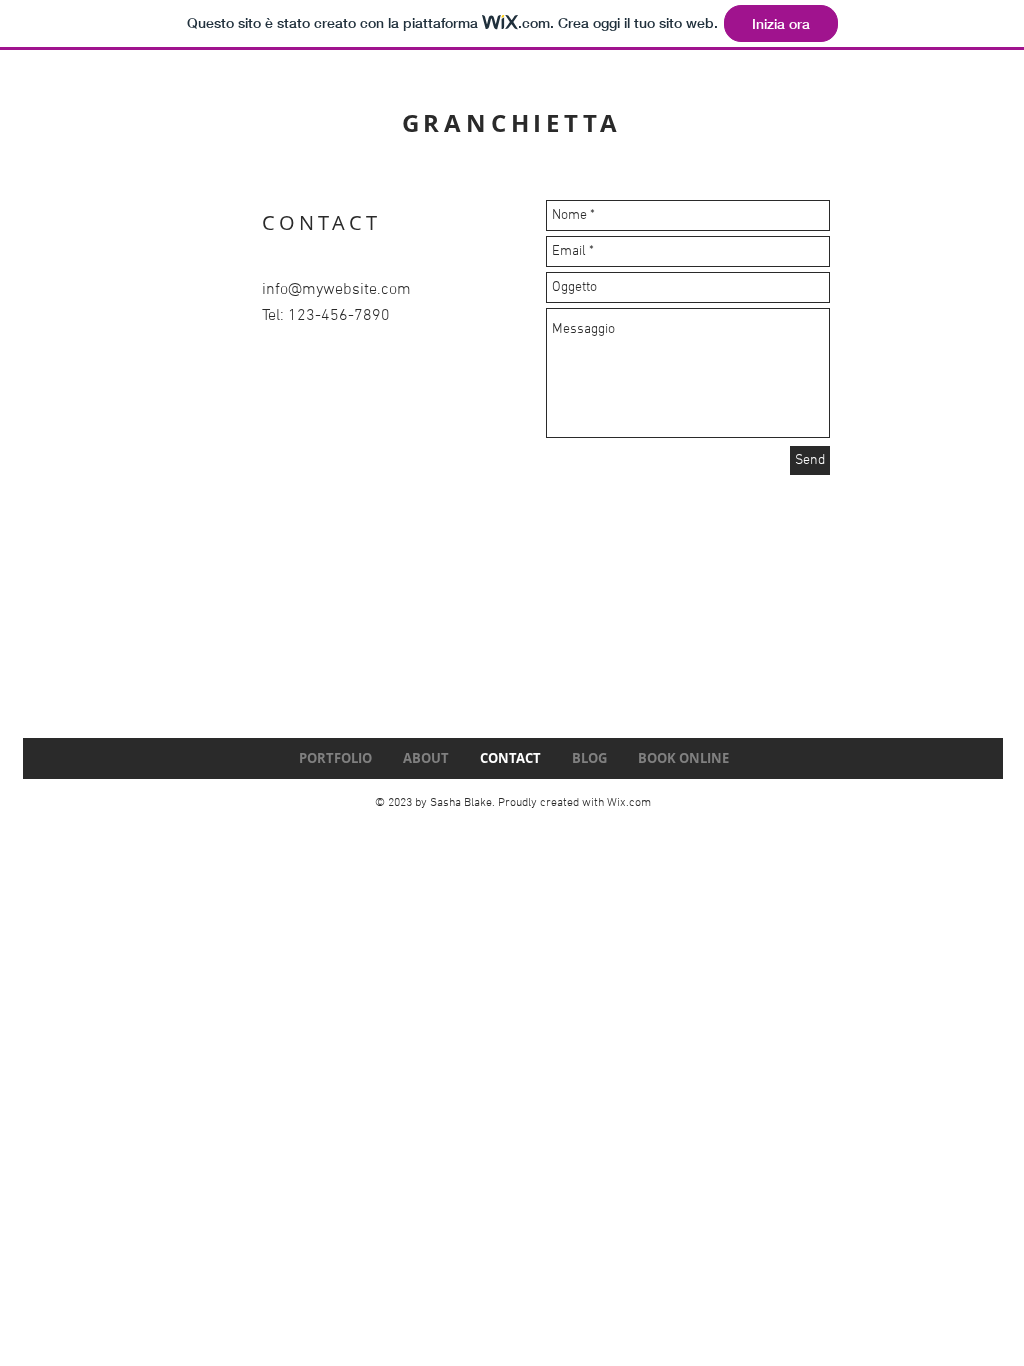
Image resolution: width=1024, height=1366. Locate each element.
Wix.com (629, 803)
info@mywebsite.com (336, 290)
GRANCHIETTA (512, 123)
